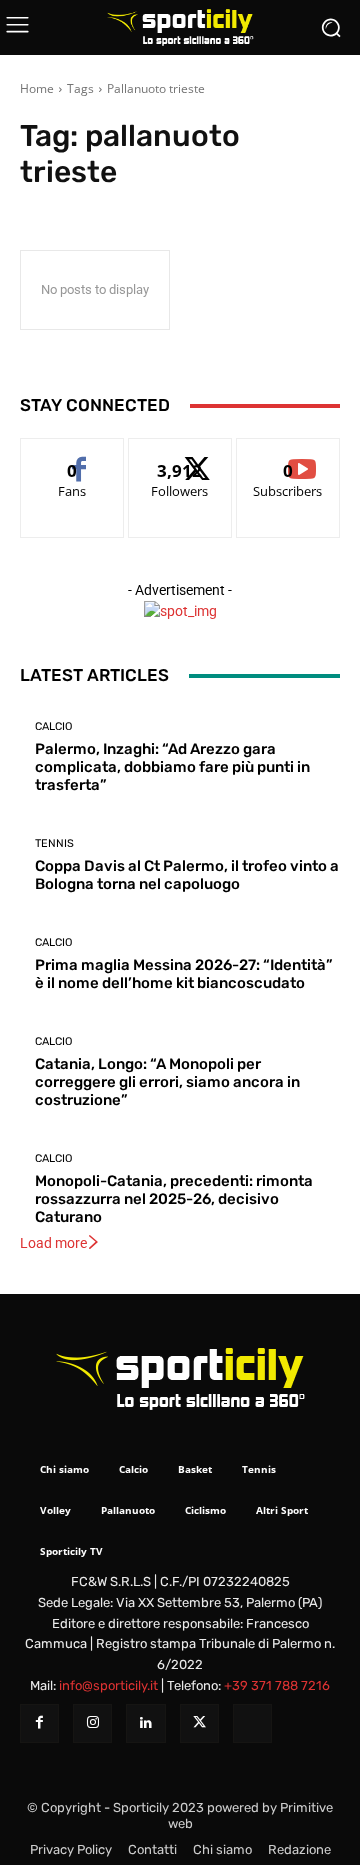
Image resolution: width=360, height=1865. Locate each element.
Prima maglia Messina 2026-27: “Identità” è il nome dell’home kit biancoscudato (184, 974)
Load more (53, 1243)
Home (37, 88)
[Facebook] (39, 1723)
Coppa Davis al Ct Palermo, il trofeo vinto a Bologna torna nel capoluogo (187, 875)
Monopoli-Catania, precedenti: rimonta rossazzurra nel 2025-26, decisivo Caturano (174, 1199)
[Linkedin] (145, 1723)
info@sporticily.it (108, 1685)
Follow (180, 453)
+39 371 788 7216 (277, 1685)
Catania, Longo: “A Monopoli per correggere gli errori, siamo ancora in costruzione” (167, 1082)
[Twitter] (199, 1723)
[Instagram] (92, 1723)
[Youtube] (252, 1723)
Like (72, 453)
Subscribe (288, 453)
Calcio (53, 726)
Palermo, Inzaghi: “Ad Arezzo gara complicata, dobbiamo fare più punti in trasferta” (172, 767)
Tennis (54, 843)
